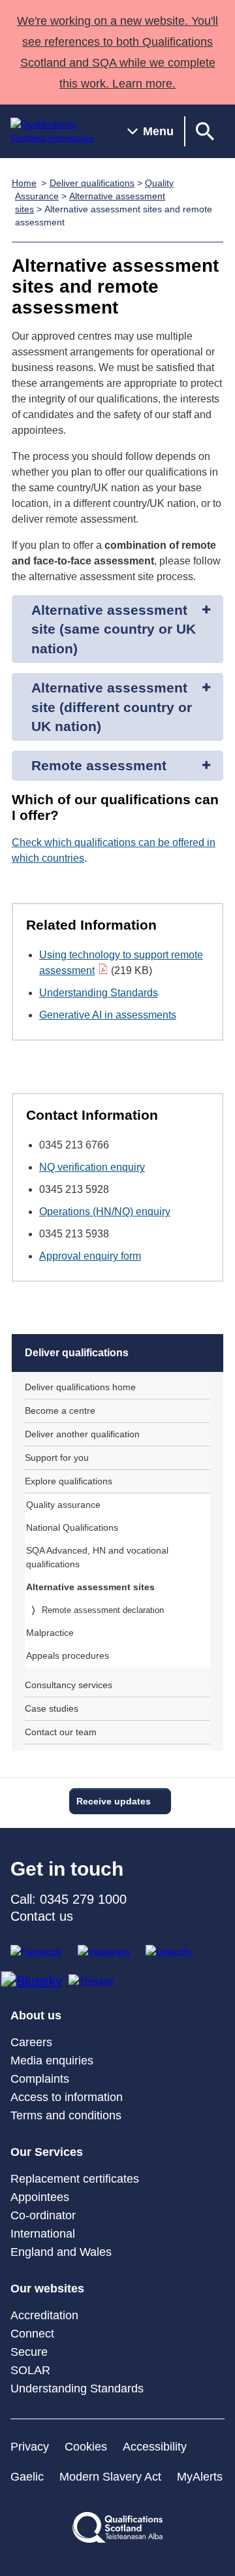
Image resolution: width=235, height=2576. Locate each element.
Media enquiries (52, 2061)
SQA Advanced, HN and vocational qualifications (97, 1557)
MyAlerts (200, 2477)
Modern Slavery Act (110, 2477)
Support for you (57, 1458)
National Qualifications (72, 1527)
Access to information (67, 2097)
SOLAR (30, 2370)
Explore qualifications (69, 1481)
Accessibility (155, 2447)
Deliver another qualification (82, 1434)
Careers (31, 2042)
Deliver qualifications (92, 183)
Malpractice (50, 1633)
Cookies (86, 2447)
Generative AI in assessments (108, 1015)
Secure (29, 2352)
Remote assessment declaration (103, 1610)
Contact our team (61, 1732)
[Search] (205, 131)
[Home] (58, 131)
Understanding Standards (99, 993)
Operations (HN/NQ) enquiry (105, 1212)
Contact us (42, 1916)
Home (24, 183)
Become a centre (60, 1410)
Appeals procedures (68, 1655)
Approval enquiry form (90, 1256)
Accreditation (44, 2315)
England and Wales (61, 2252)
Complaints (40, 2079)
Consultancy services (69, 1685)
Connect (32, 2334)
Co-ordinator (43, 2215)
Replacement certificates (75, 2179)
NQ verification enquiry (92, 1167)
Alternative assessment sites (90, 1587)
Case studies (52, 1708)
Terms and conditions (66, 2115)
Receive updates (114, 1801)
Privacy (30, 2447)
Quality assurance (63, 1505)
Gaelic (27, 2477)
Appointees (40, 2197)
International (43, 2234)
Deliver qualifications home (80, 1387)
